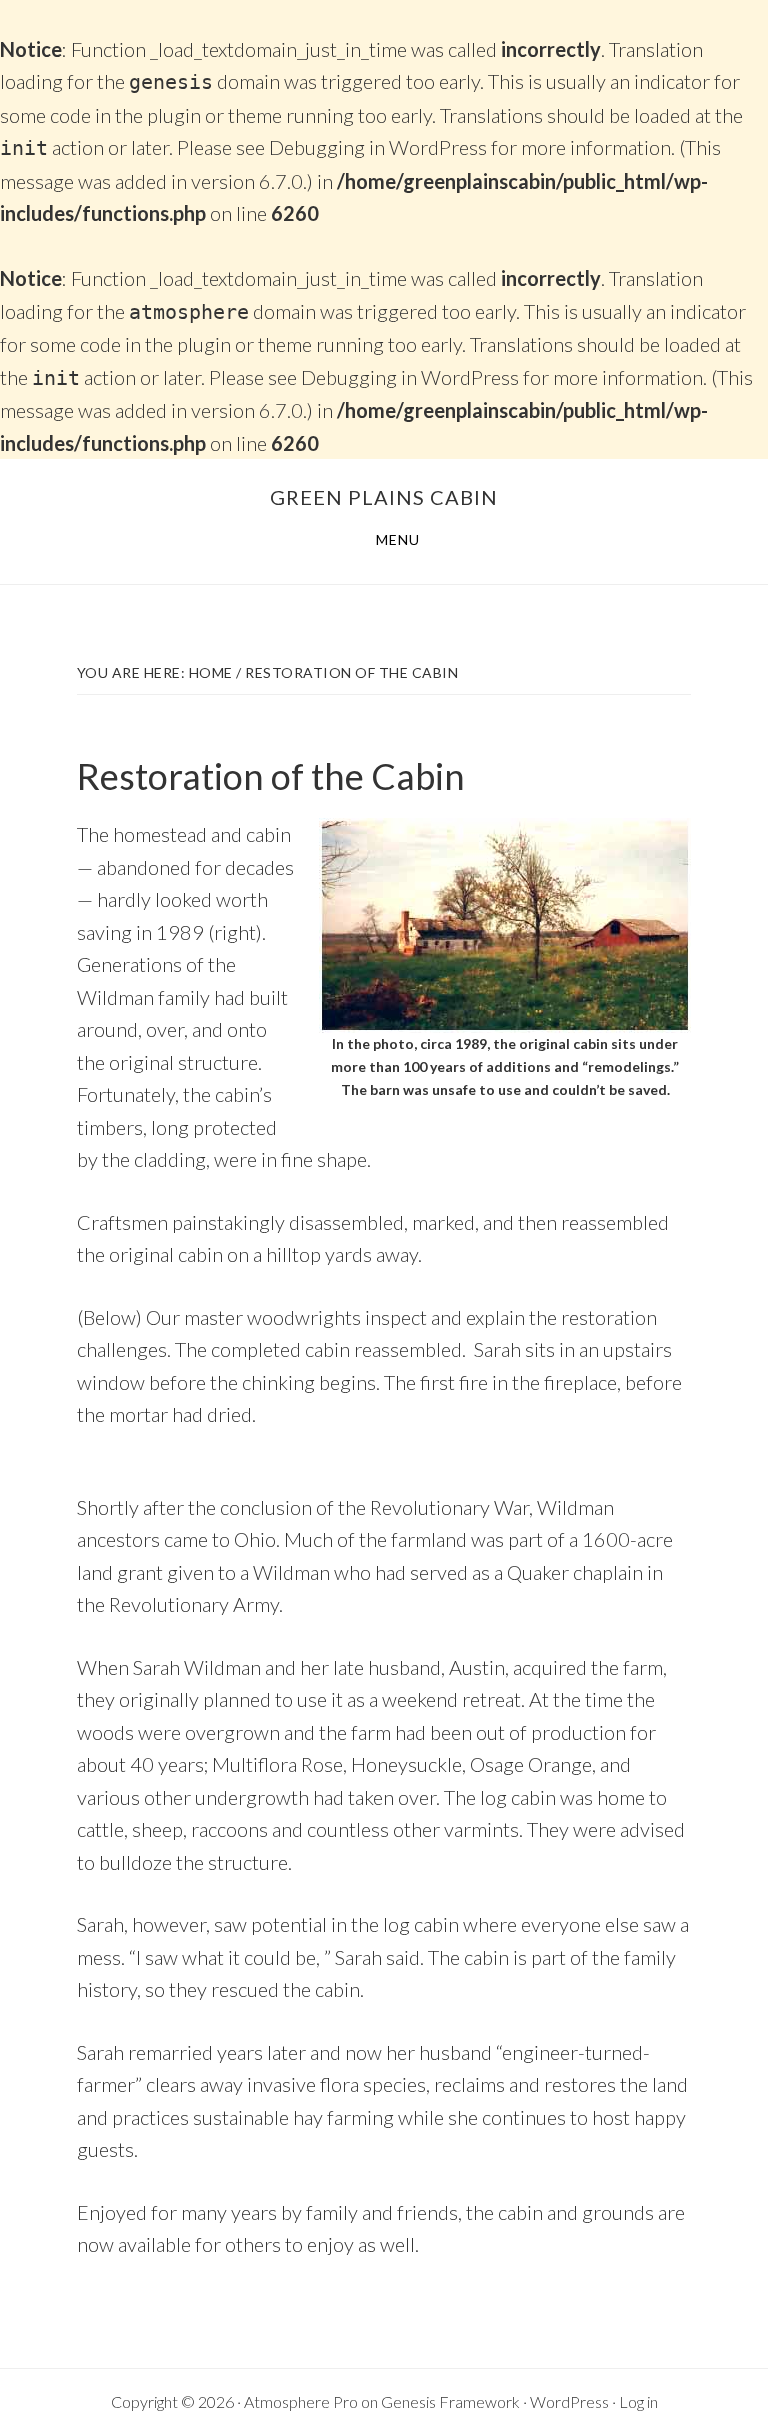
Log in (638, 2401)
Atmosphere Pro (301, 2401)
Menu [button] (398, 539)
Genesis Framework (450, 2401)
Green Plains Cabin (384, 497)
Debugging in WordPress (378, 147)
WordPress (569, 2401)
